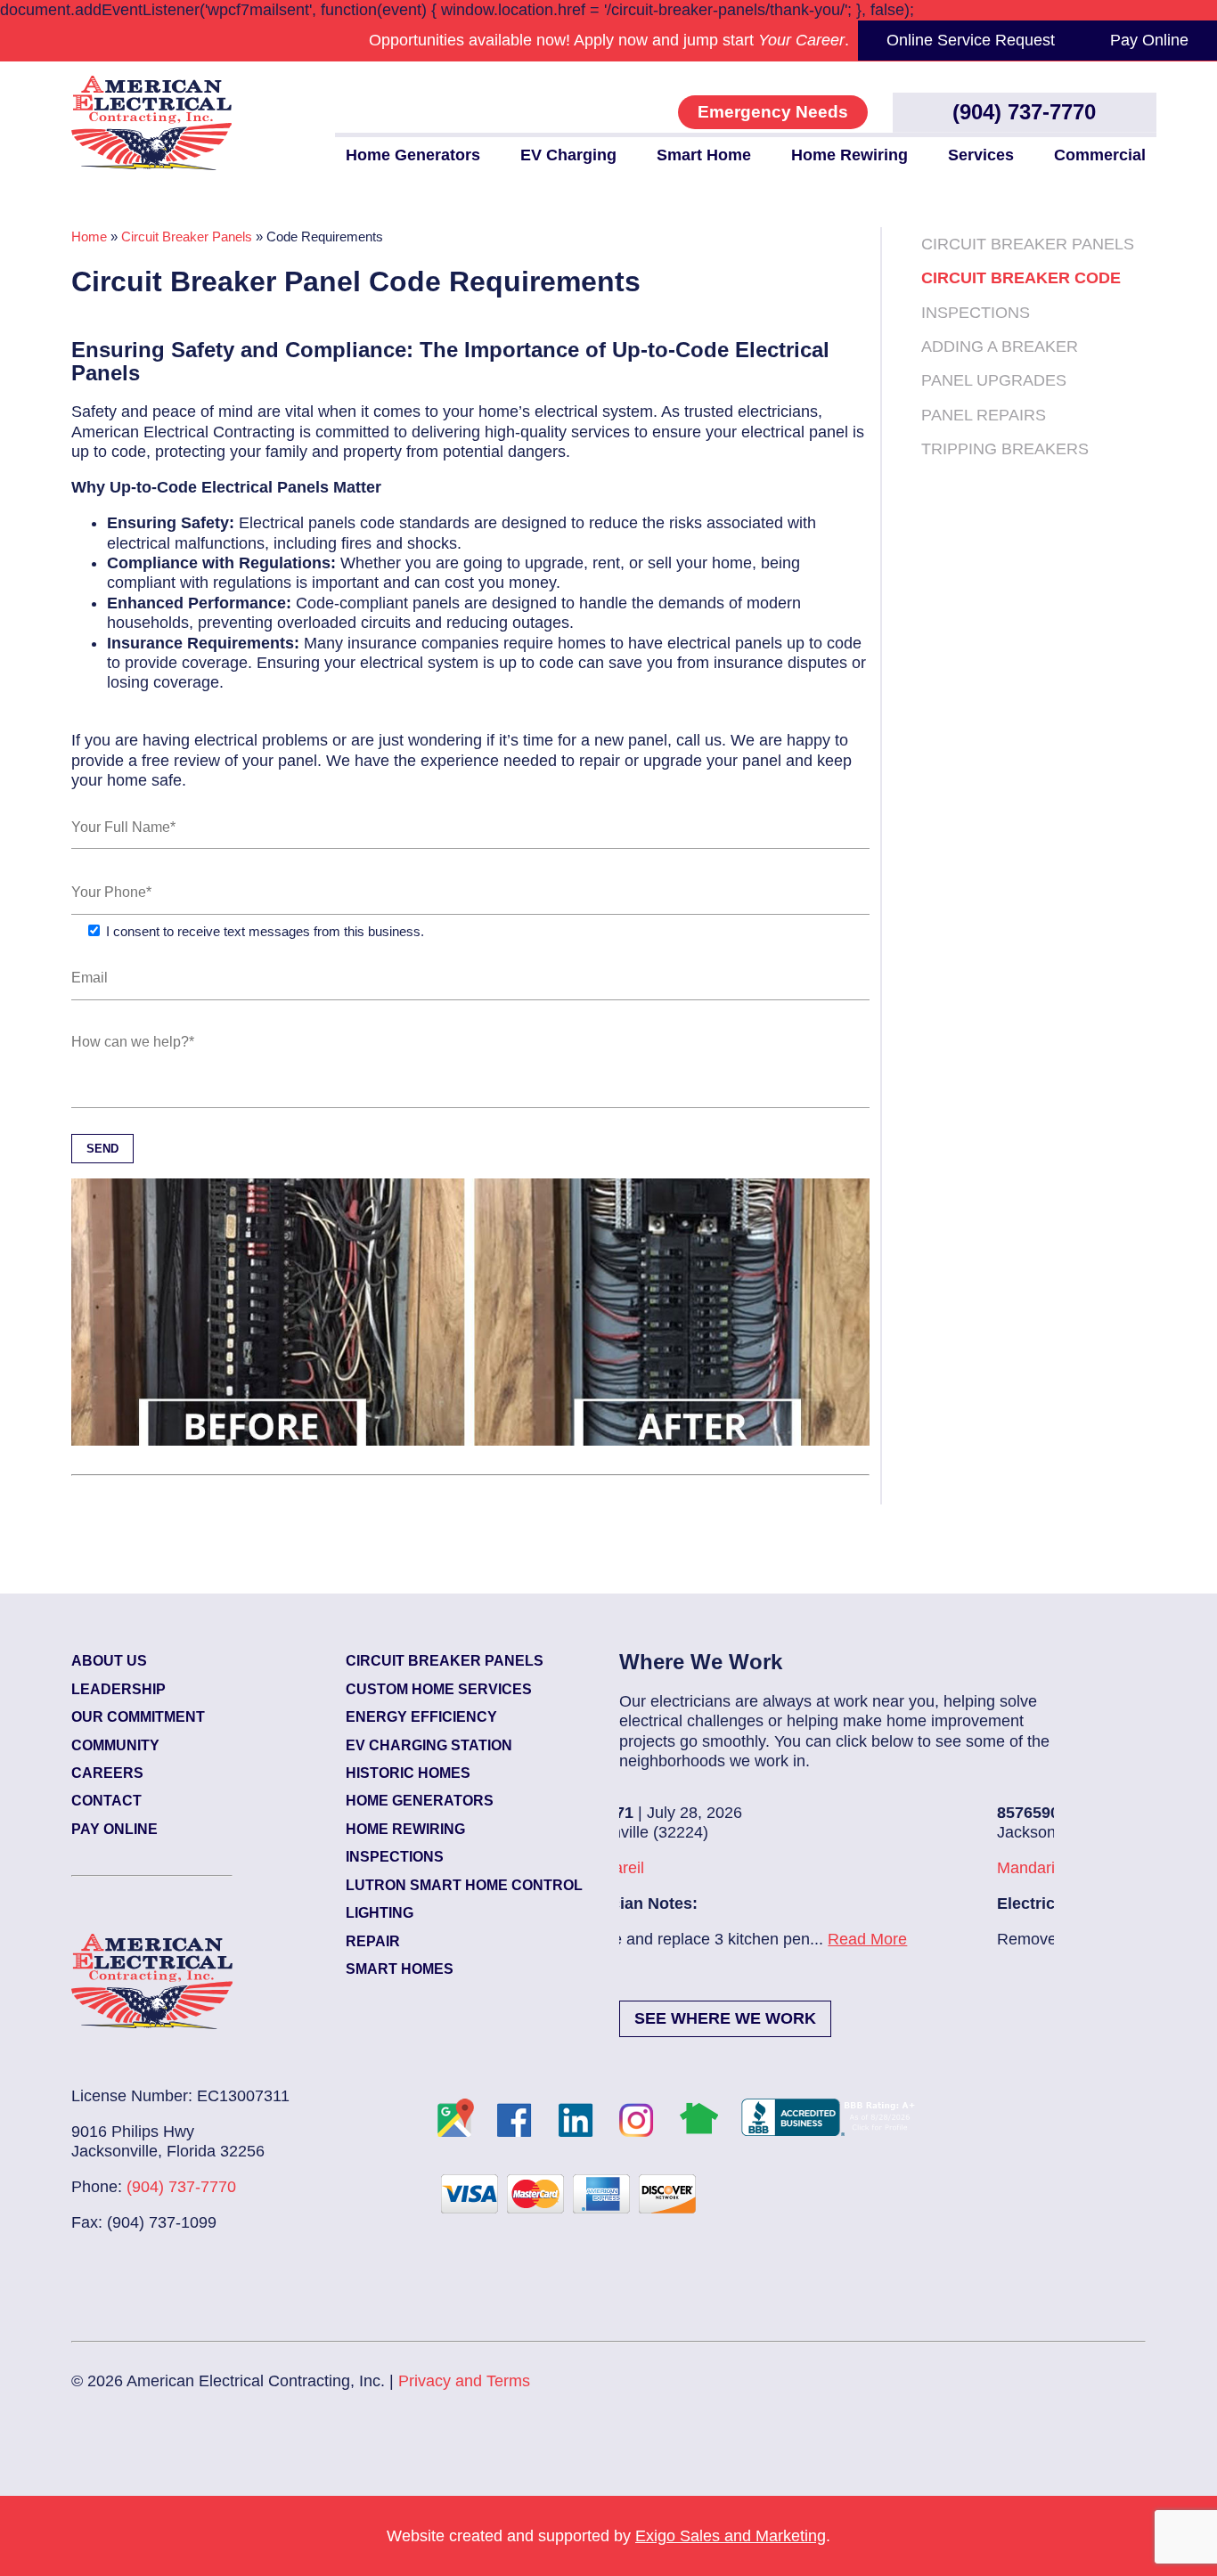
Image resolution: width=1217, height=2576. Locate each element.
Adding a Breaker (1000, 346)
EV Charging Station (429, 1745)
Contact (106, 1801)
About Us (109, 1661)
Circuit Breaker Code (1021, 278)
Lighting (380, 1913)
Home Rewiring (849, 155)
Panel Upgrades (994, 380)
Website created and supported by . (608, 2536)
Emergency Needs (773, 112)
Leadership (118, 1689)
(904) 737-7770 (1024, 112)
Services (981, 155)
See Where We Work (725, 2018)
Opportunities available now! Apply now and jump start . (609, 40)
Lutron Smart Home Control (464, 1885)
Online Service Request (971, 40)
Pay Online (1149, 40)
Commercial (1100, 155)
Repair (373, 1941)
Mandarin (652, 1868)
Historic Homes (408, 1773)
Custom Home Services (439, 1689)
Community (115, 1745)
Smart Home (704, 155)
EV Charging (568, 155)
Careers (107, 1773)
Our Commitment (138, 1717)
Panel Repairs (984, 415)
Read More (914, 1939)
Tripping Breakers (1005, 449)
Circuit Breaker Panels (187, 237)
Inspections (976, 313)
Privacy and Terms (464, 2381)
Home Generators (413, 155)
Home (89, 237)
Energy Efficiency (421, 1717)
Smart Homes (400, 1969)
